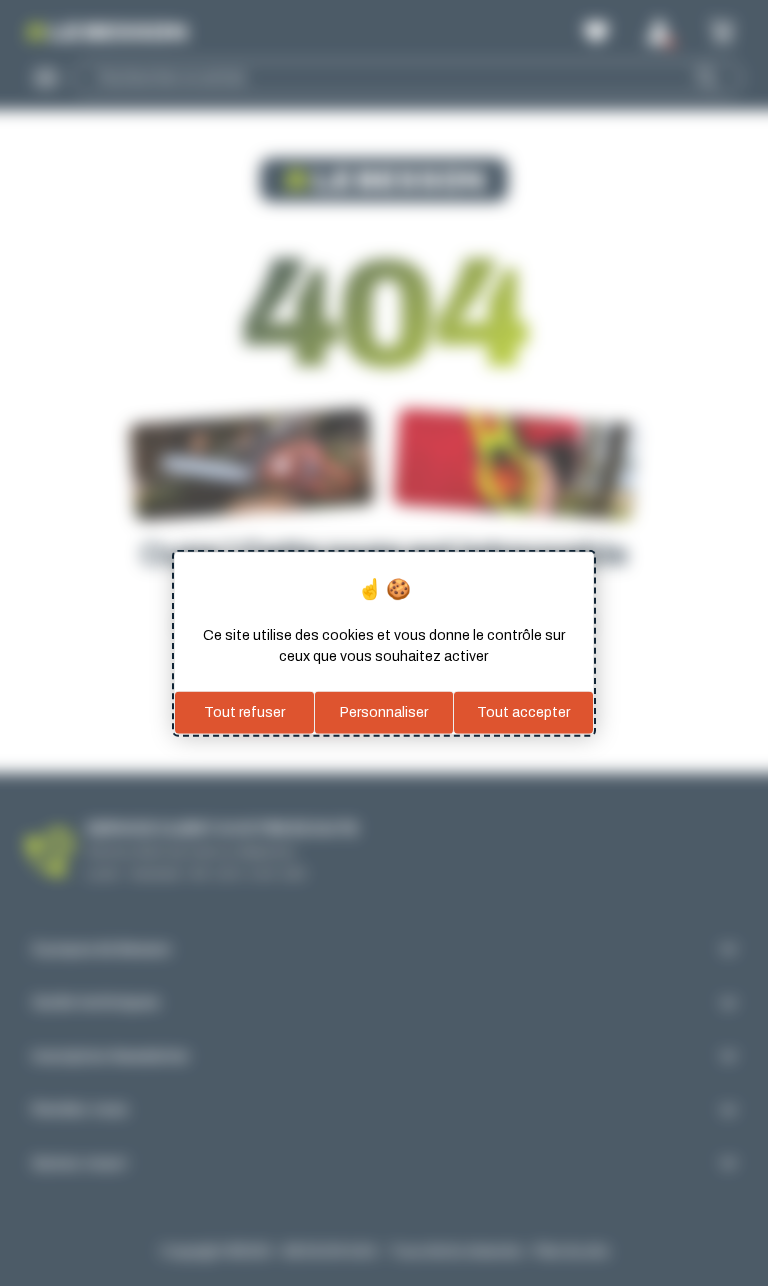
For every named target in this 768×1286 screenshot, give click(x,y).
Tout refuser (244, 712)
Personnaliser (384, 712)
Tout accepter (523, 712)
